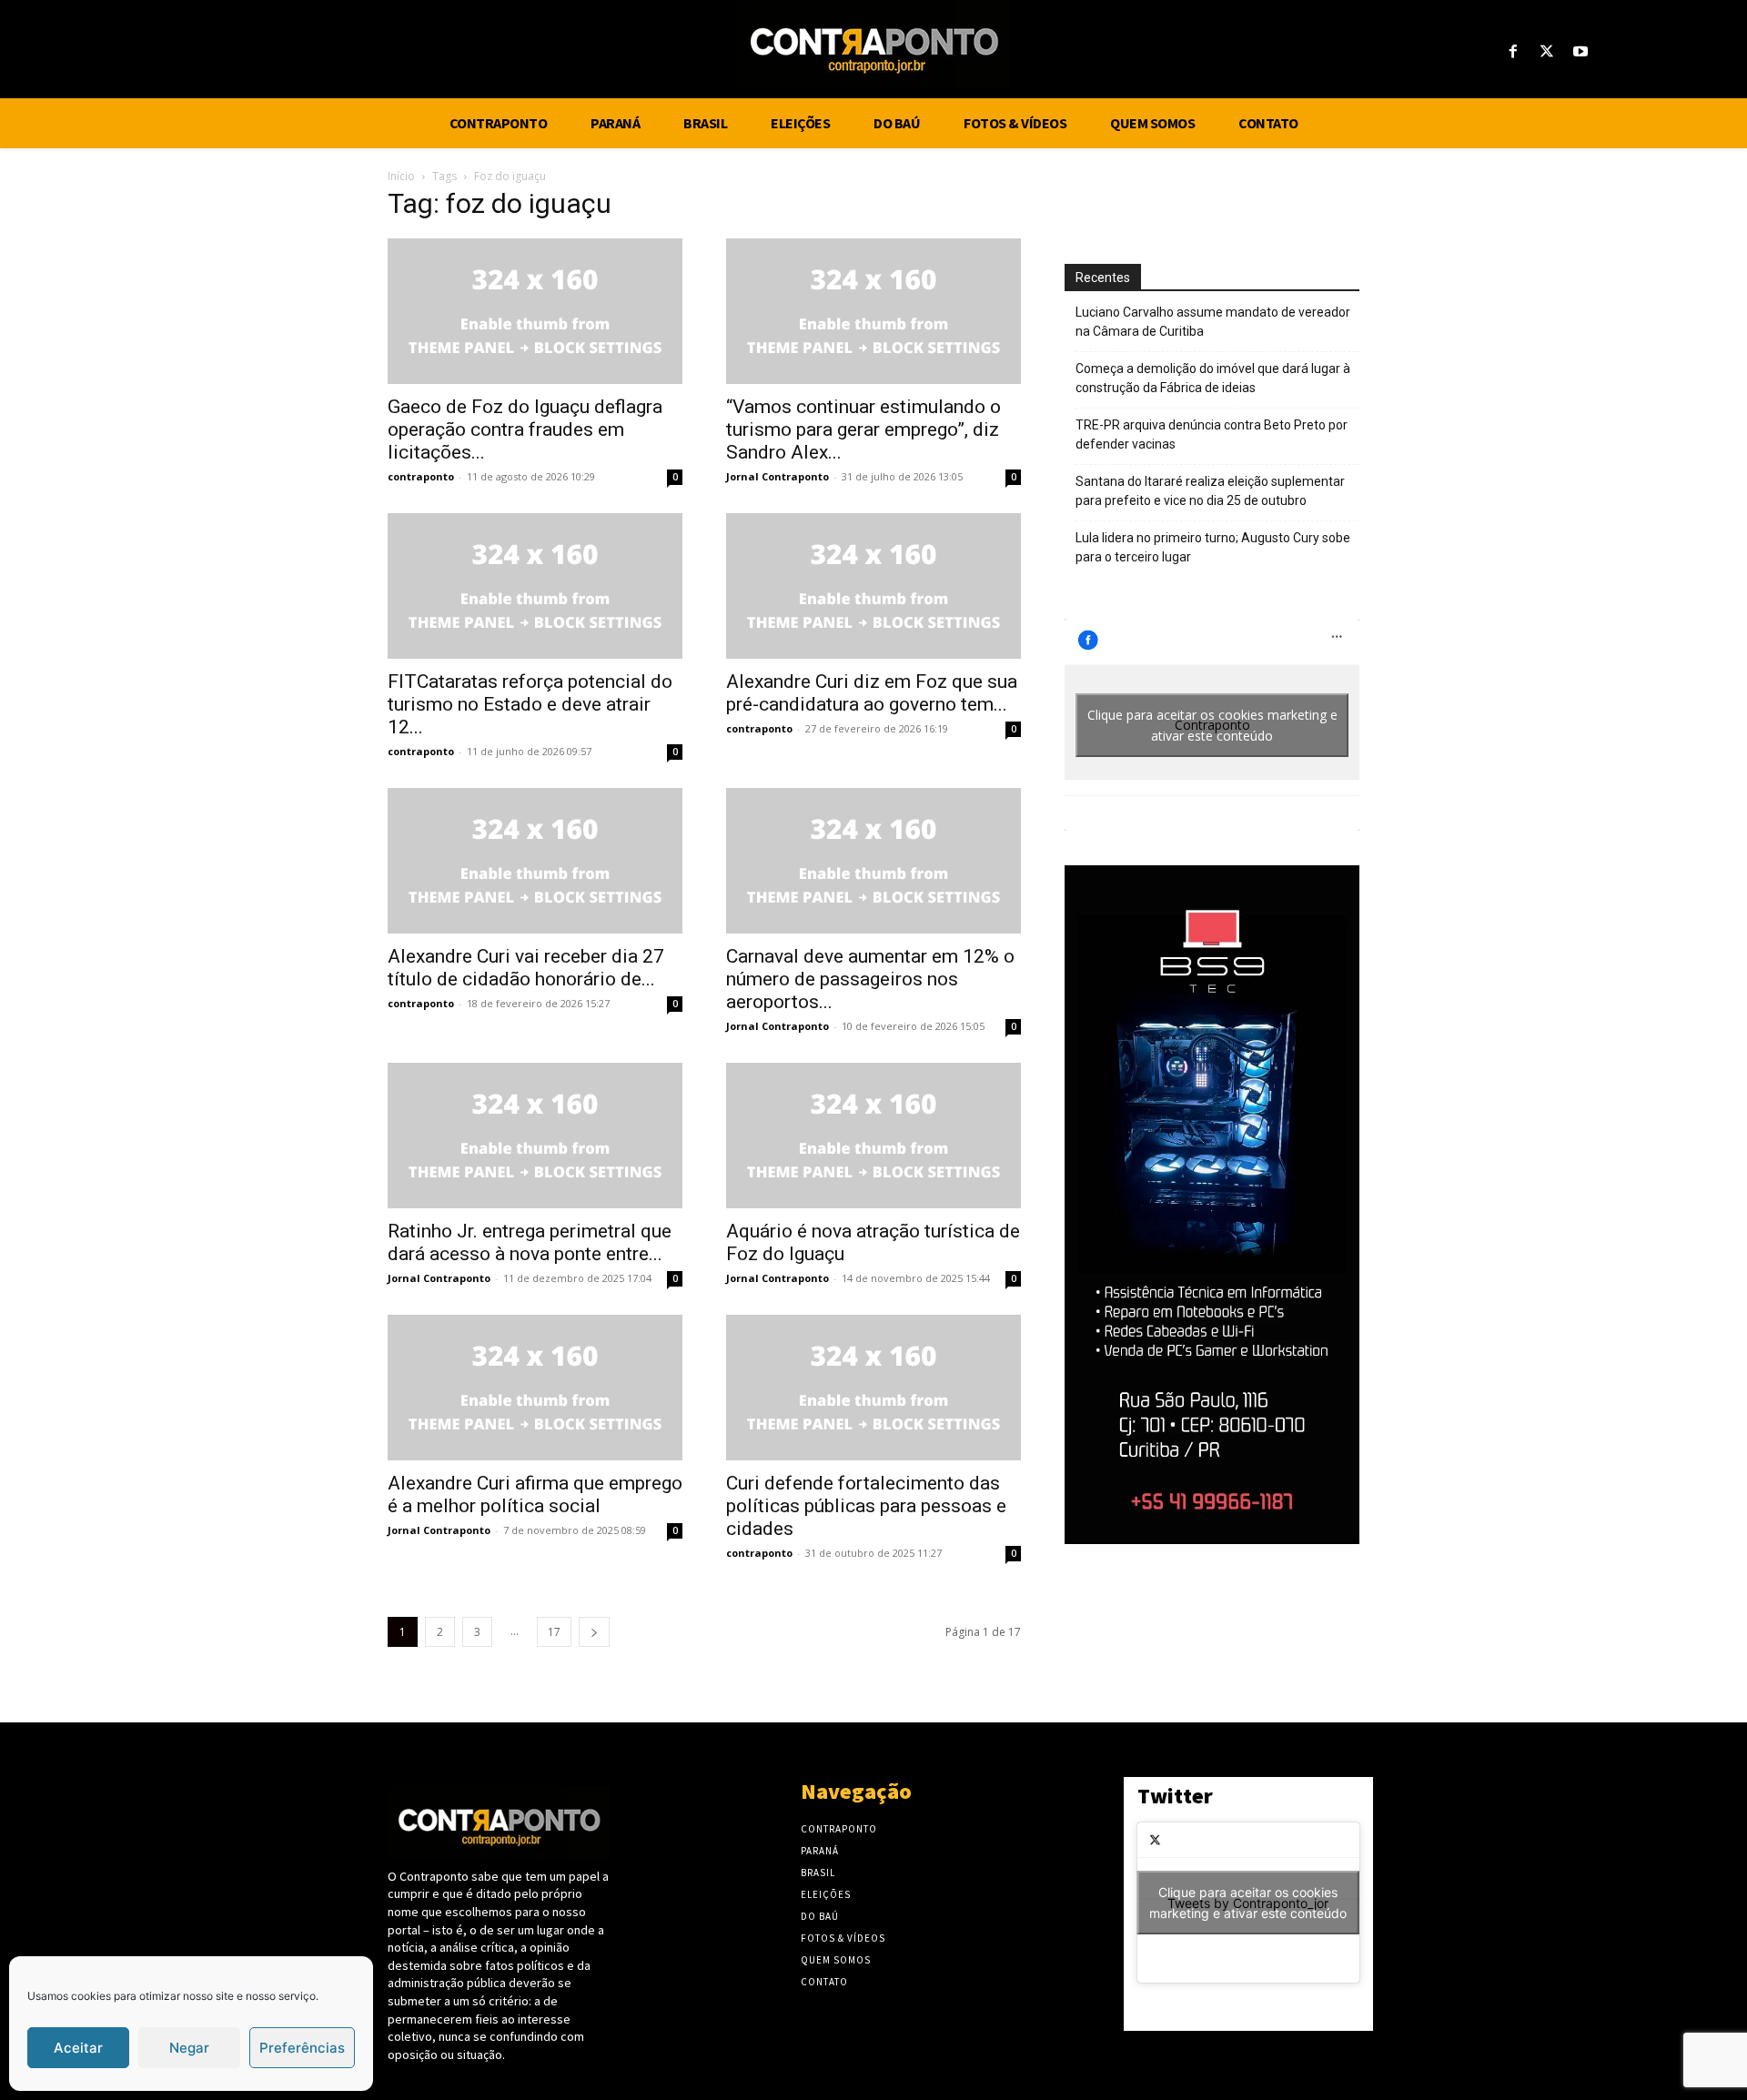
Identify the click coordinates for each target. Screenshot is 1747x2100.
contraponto (421, 476)
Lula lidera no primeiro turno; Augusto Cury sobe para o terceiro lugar (1213, 547)
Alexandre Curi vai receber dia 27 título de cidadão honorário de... (526, 968)
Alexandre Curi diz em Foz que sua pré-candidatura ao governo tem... (872, 693)
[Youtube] (1581, 52)
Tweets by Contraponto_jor (1248, 1903)
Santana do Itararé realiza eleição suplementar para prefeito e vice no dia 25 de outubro (1210, 491)
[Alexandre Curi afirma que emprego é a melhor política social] (535, 1388)
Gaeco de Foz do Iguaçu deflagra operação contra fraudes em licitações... (525, 429)
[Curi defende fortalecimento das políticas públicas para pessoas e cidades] (873, 1388)
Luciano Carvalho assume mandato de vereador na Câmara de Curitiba (1213, 322)
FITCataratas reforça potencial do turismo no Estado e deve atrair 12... (530, 704)
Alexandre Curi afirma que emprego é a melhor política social (535, 1494)
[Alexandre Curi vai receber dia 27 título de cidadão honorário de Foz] (535, 861)
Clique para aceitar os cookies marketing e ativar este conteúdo (1212, 725)
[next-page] (594, 1632)
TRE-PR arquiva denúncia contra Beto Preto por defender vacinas (1212, 434)
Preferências (302, 2048)
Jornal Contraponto (778, 476)
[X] (1547, 52)
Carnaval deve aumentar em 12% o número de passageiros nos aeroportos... (870, 979)
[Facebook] (1513, 52)
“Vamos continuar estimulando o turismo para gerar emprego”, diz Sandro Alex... (863, 429)
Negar (189, 2048)
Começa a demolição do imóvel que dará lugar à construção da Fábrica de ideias (1213, 378)
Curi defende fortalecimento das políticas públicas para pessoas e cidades (866, 1506)
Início (401, 176)
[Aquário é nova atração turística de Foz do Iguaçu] (873, 1136)
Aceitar (78, 2048)
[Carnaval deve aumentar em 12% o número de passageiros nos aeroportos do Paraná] (873, 861)
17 (554, 1632)
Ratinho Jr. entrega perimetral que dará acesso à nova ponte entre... (530, 1242)
